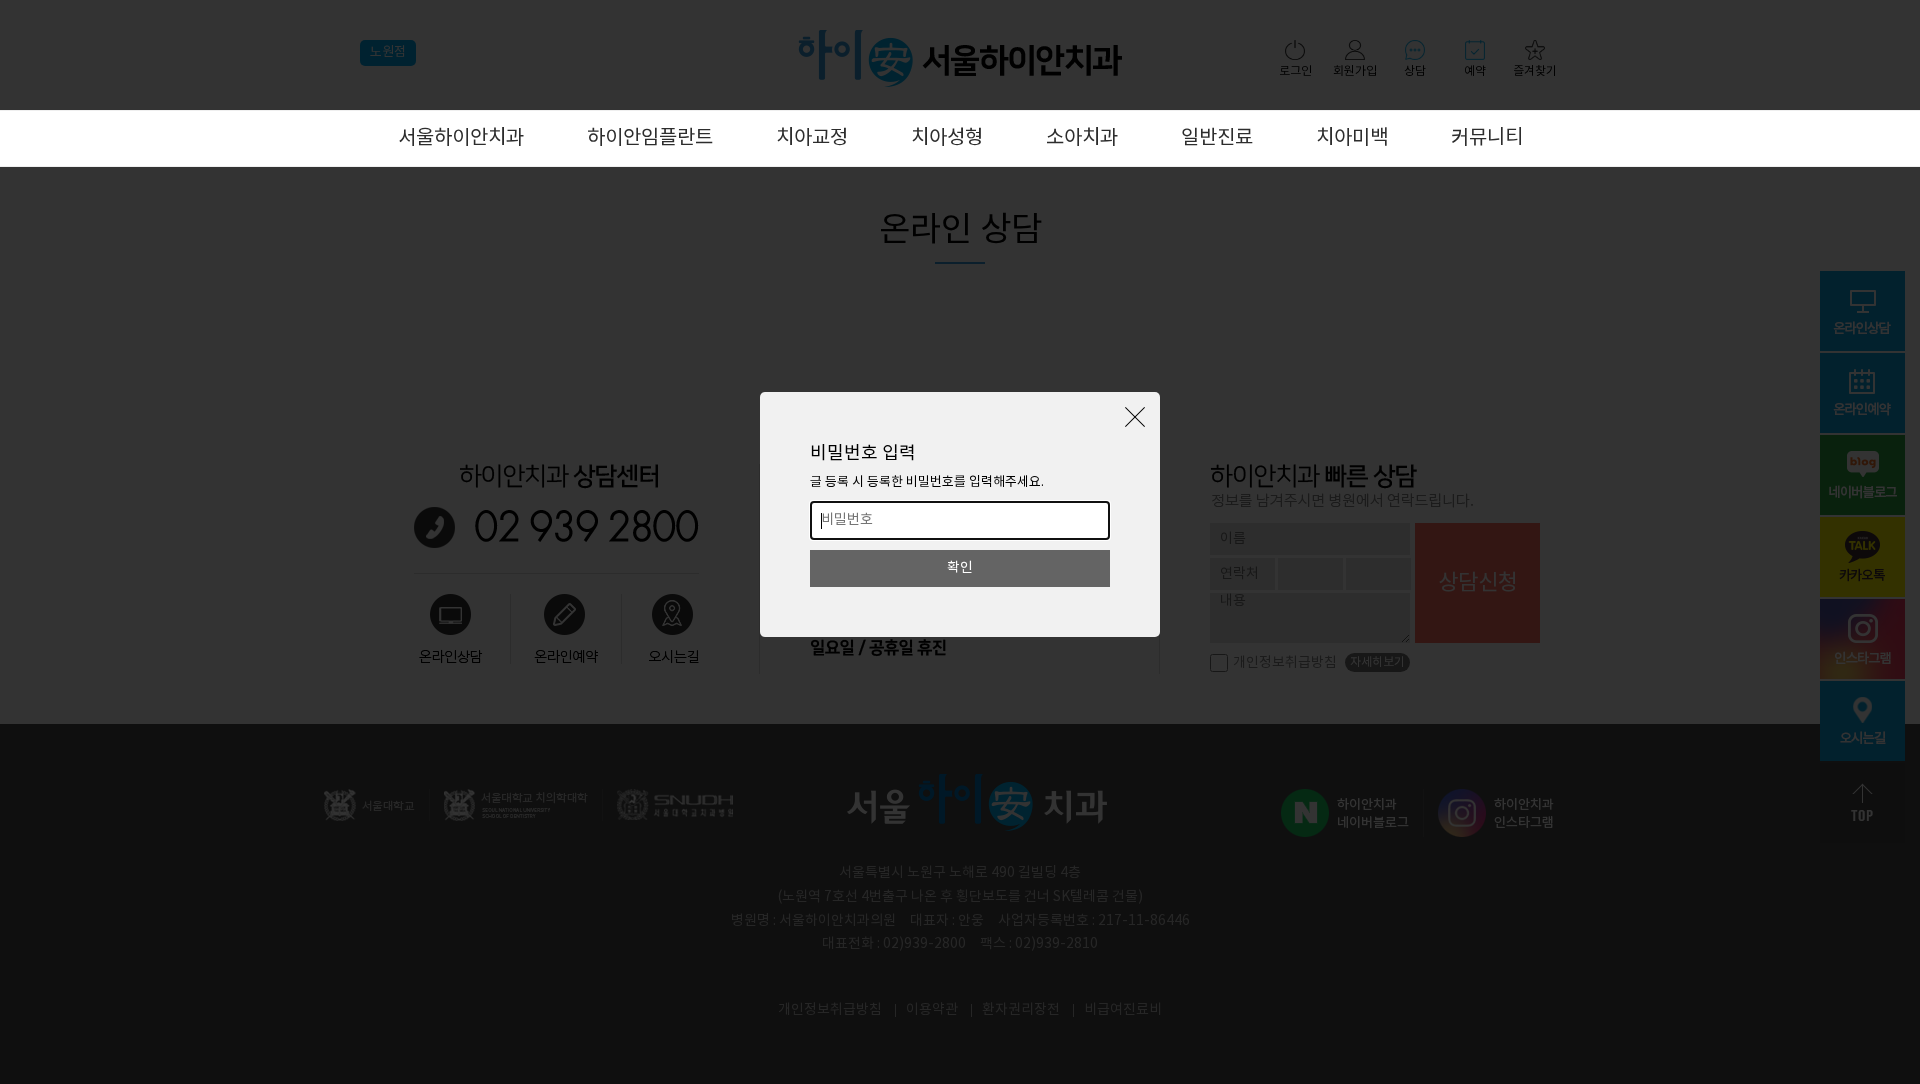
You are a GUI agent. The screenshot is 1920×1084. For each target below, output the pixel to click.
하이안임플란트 (650, 138)
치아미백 (1352, 138)
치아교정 (812, 138)
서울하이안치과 (461, 138)
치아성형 (947, 138)
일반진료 (1217, 138)
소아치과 (1082, 138)
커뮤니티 (1487, 138)
